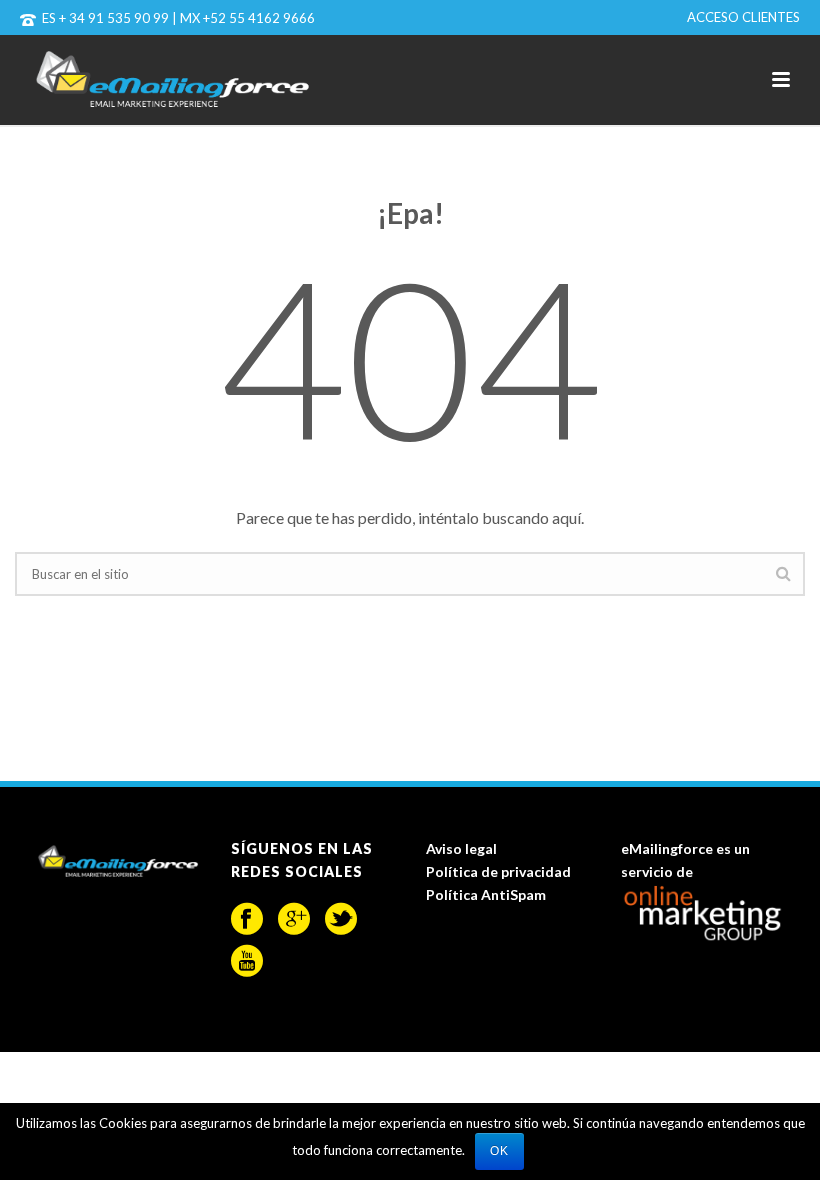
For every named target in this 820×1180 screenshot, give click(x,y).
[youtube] (247, 961)
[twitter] (341, 919)
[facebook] (247, 919)
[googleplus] (294, 919)
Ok (499, 1151)
